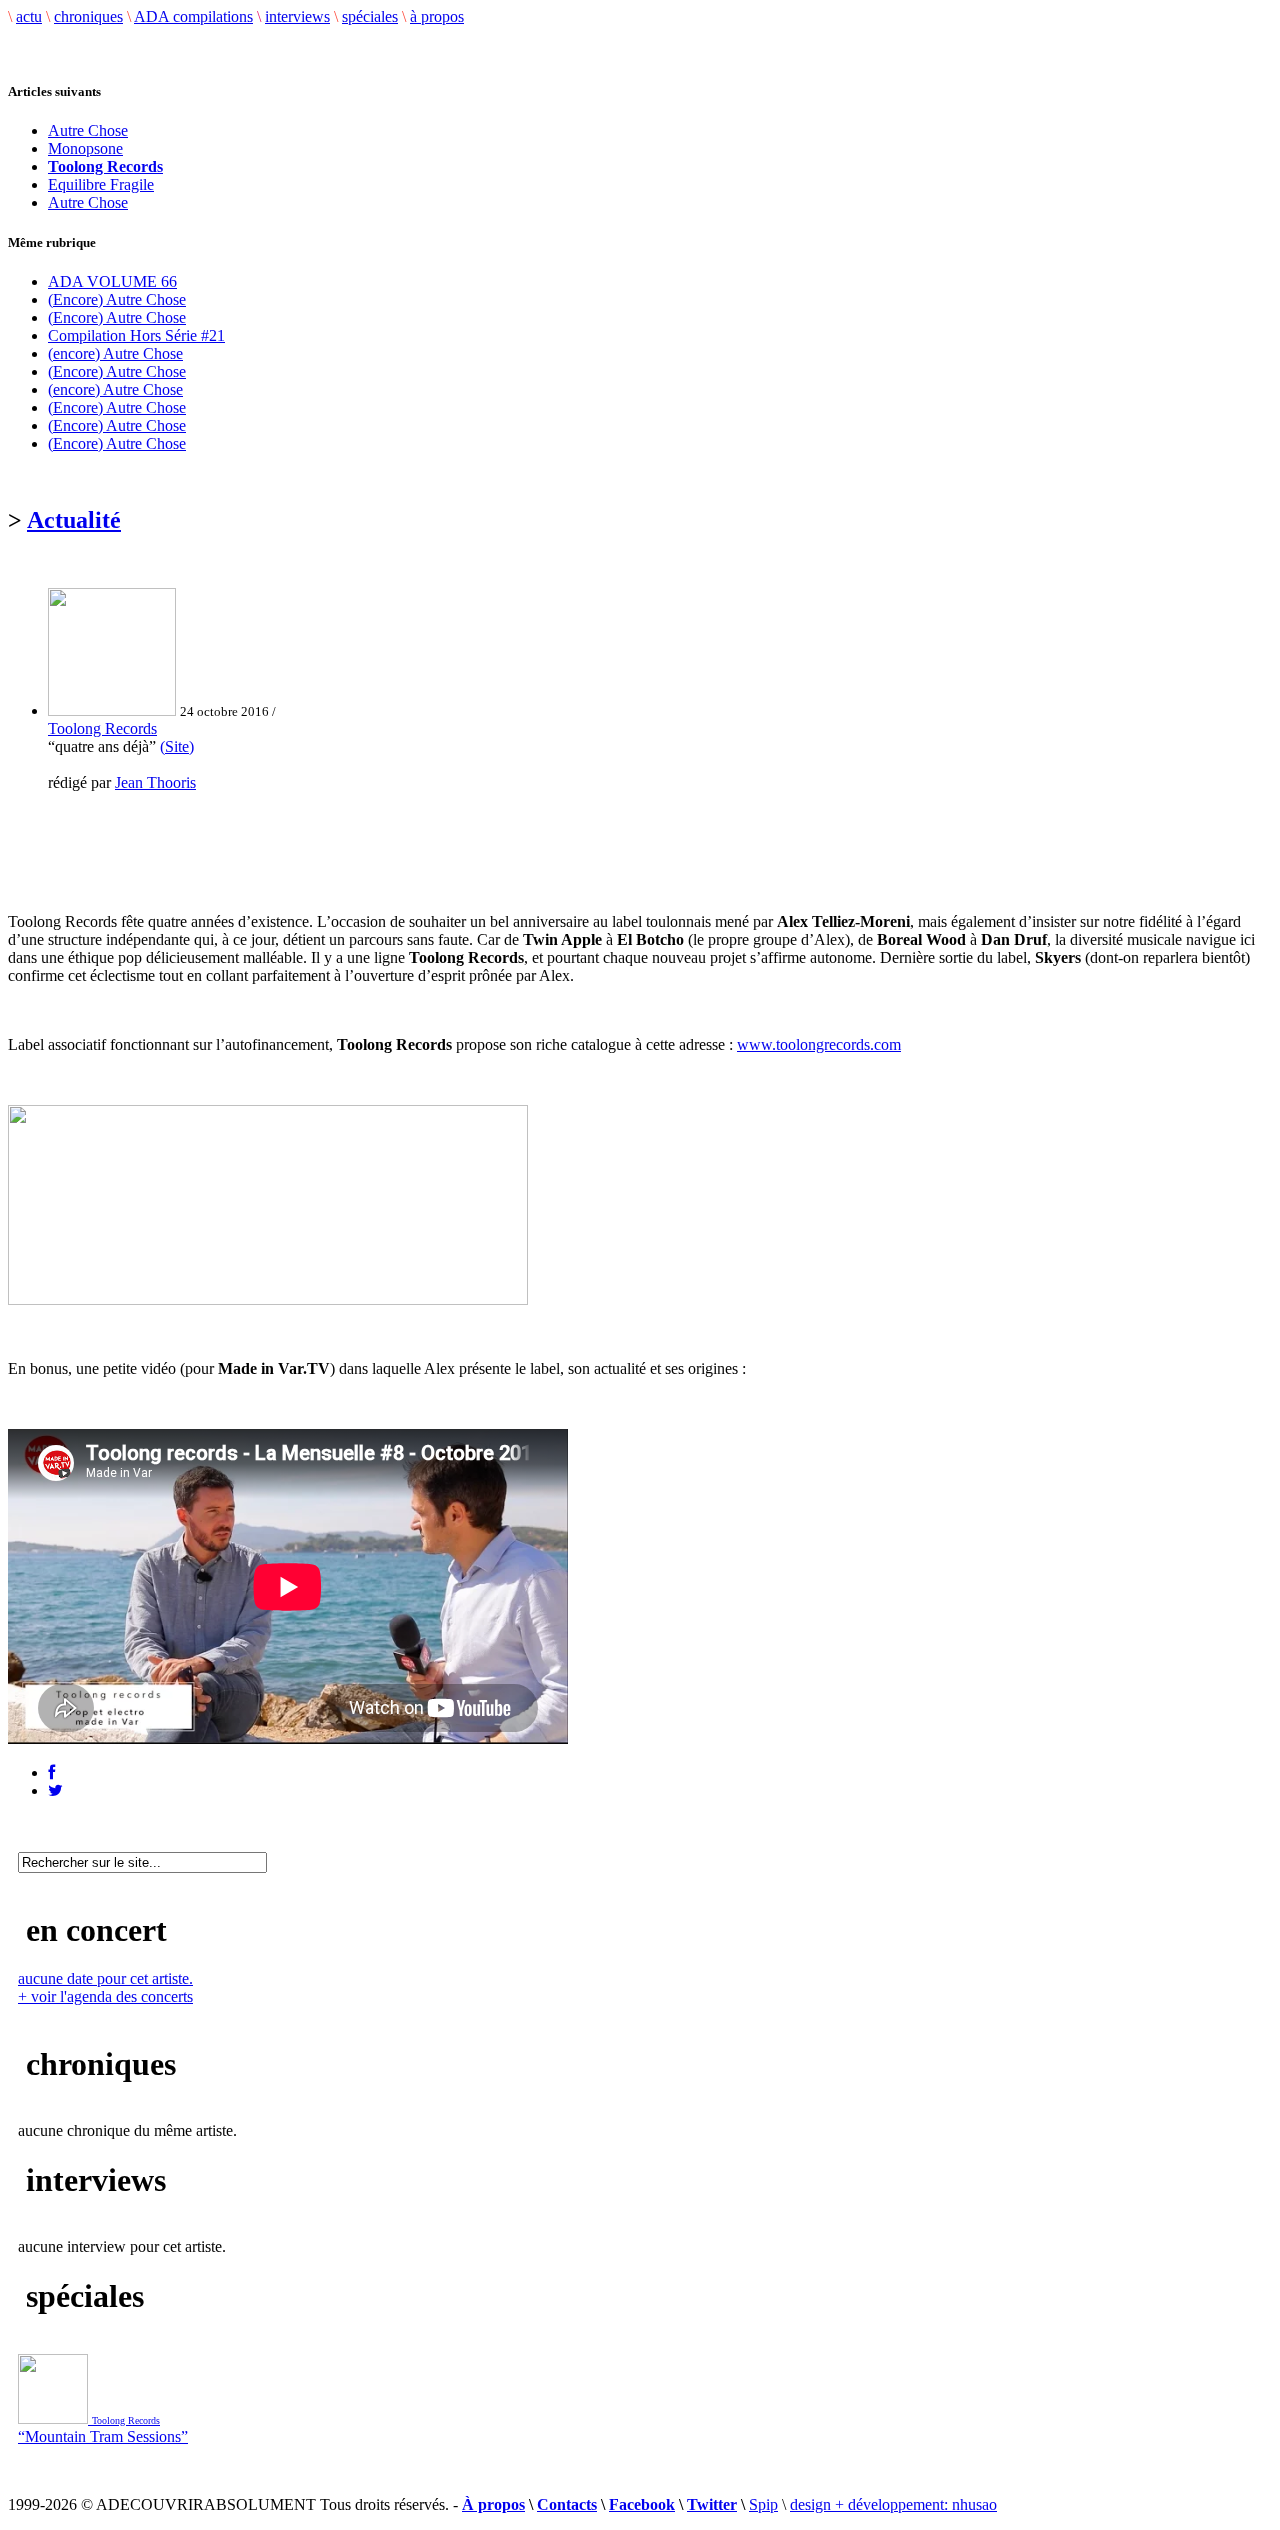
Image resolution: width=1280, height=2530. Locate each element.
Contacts (567, 2504)
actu (29, 16)
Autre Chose (88, 130)
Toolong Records (102, 728)
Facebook (642, 2504)
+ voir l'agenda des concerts (105, 1996)
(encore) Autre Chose (115, 353)
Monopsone (85, 148)
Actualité (74, 520)
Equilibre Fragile (101, 184)
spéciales (370, 16)
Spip (763, 2504)
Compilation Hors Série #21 (136, 335)
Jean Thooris (155, 782)
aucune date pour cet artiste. (105, 1978)
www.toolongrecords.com (819, 1044)
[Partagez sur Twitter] (55, 1790)
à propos (437, 16)
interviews (297, 16)
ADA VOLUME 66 (112, 281)
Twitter (712, 2504)
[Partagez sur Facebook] (51, 1772)
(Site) (177, 746)
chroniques (88, 16)
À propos (493, 2504)
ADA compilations (193, 16)
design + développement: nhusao (893, 2504)
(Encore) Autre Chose (117, 299)
